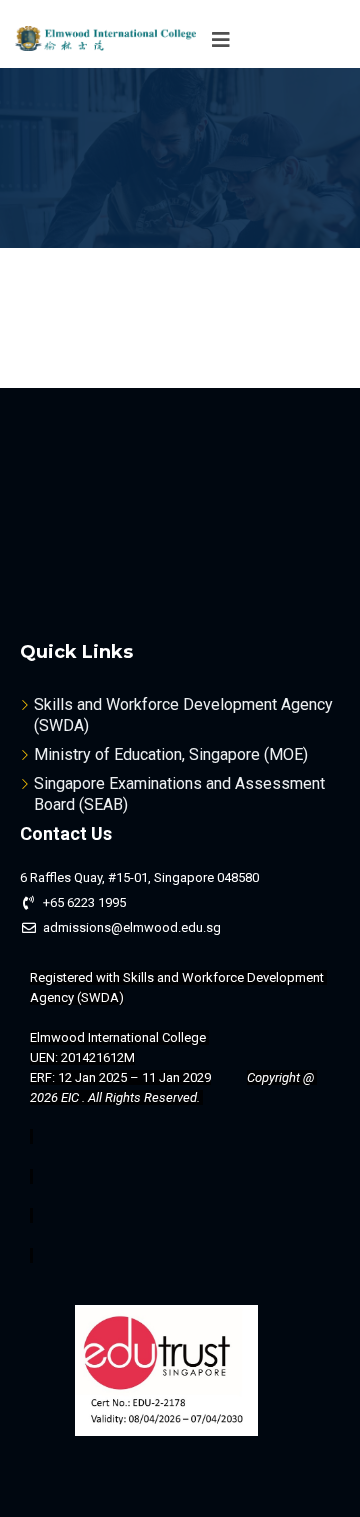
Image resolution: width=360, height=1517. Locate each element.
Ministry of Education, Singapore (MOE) (171, 754)
